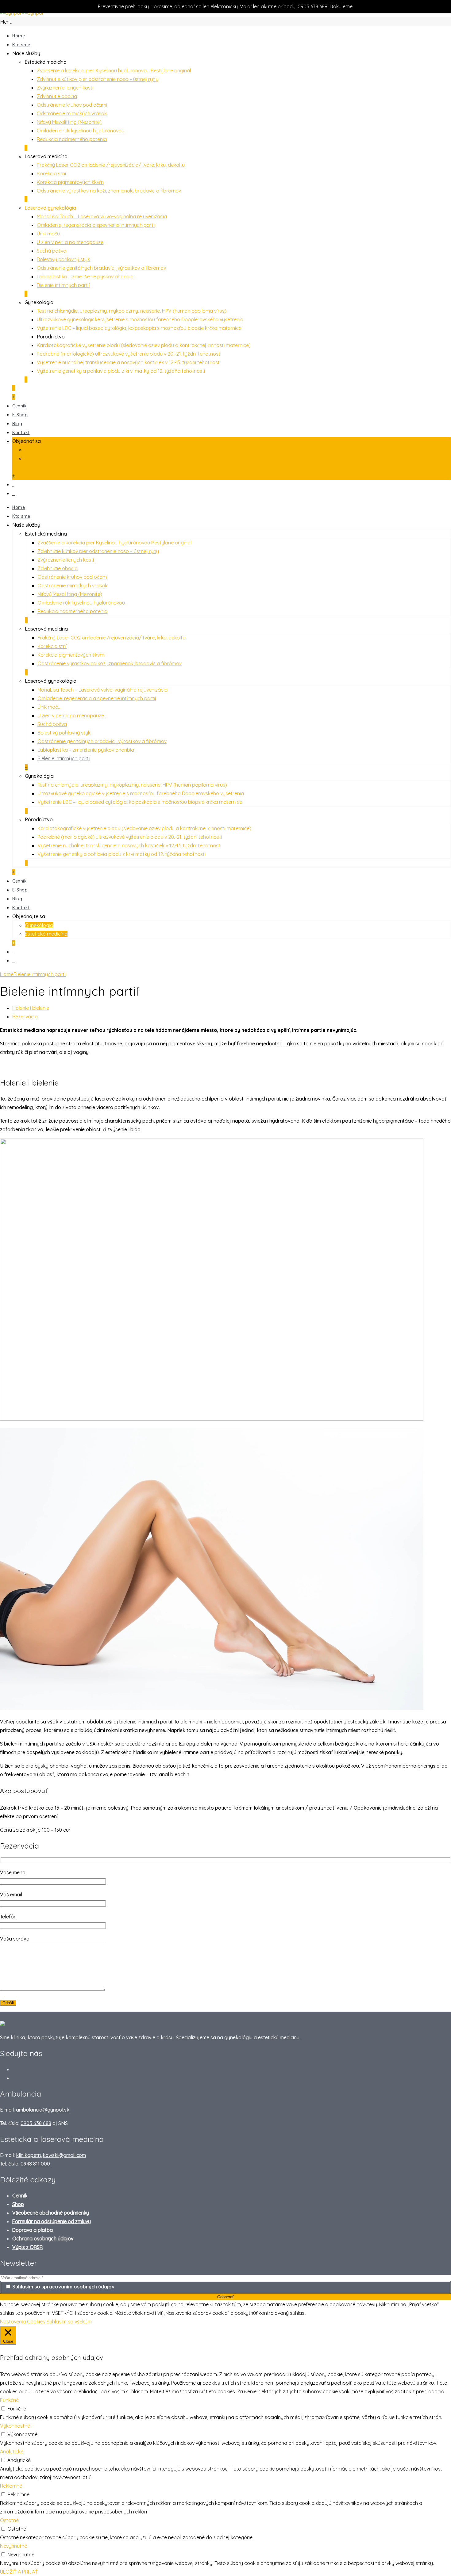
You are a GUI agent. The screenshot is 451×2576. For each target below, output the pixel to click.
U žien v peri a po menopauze (70, 242)
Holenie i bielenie (31, 1008)
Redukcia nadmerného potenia (72, 139)
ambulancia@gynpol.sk (43, 2110)
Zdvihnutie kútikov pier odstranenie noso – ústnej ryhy (98, 79)
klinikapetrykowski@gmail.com (51, 2155)
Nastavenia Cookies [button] (23, 2322)
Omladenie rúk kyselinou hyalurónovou (81, 131)
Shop (18, 2204)
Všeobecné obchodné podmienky (51, 2213)
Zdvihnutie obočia (57, 96)
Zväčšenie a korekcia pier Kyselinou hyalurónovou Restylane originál (114, 71)
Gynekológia (39, 450)
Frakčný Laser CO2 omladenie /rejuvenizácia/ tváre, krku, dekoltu (111, 165)
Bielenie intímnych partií (63, 285)
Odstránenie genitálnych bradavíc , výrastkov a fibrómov (101, 268)
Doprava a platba (33, 2230)
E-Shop (20, 415)
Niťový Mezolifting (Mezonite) (69, 122)
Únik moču (48, 234)
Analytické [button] (12, 2452)
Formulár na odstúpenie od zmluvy (52, 2221)
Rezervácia (25, 1017)
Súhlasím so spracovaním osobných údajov (63, 2287)
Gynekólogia (39, 925)
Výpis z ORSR (27, 2247)
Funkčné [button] (9, 2400)
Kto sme (21, 45)
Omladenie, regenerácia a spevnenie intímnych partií (96, 225)
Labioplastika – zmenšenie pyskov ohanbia (85, 277)
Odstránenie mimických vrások (72, 113)
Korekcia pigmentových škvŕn (70, 182)
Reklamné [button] (11, 2486)
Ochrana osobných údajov (43, 2238)
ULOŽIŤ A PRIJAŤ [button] (19, 2572)
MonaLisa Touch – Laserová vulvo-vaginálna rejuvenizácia (102, 216)
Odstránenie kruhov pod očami (72, 105)
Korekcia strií (51, 174)
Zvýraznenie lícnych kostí (65, 88)
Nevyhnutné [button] (13, 2546)
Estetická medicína (46, 458)
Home (19, 36)
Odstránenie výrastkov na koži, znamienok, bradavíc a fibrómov (109, 191)
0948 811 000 (35, 2164)
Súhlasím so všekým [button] (69, 2322)
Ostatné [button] (9, 2520)
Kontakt (21, 433)
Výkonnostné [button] (15, 2426)
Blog (17, 424)
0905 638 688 (36, 2123)
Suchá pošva (52, 251)
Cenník (19, 406)
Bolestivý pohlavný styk (63, 259)
